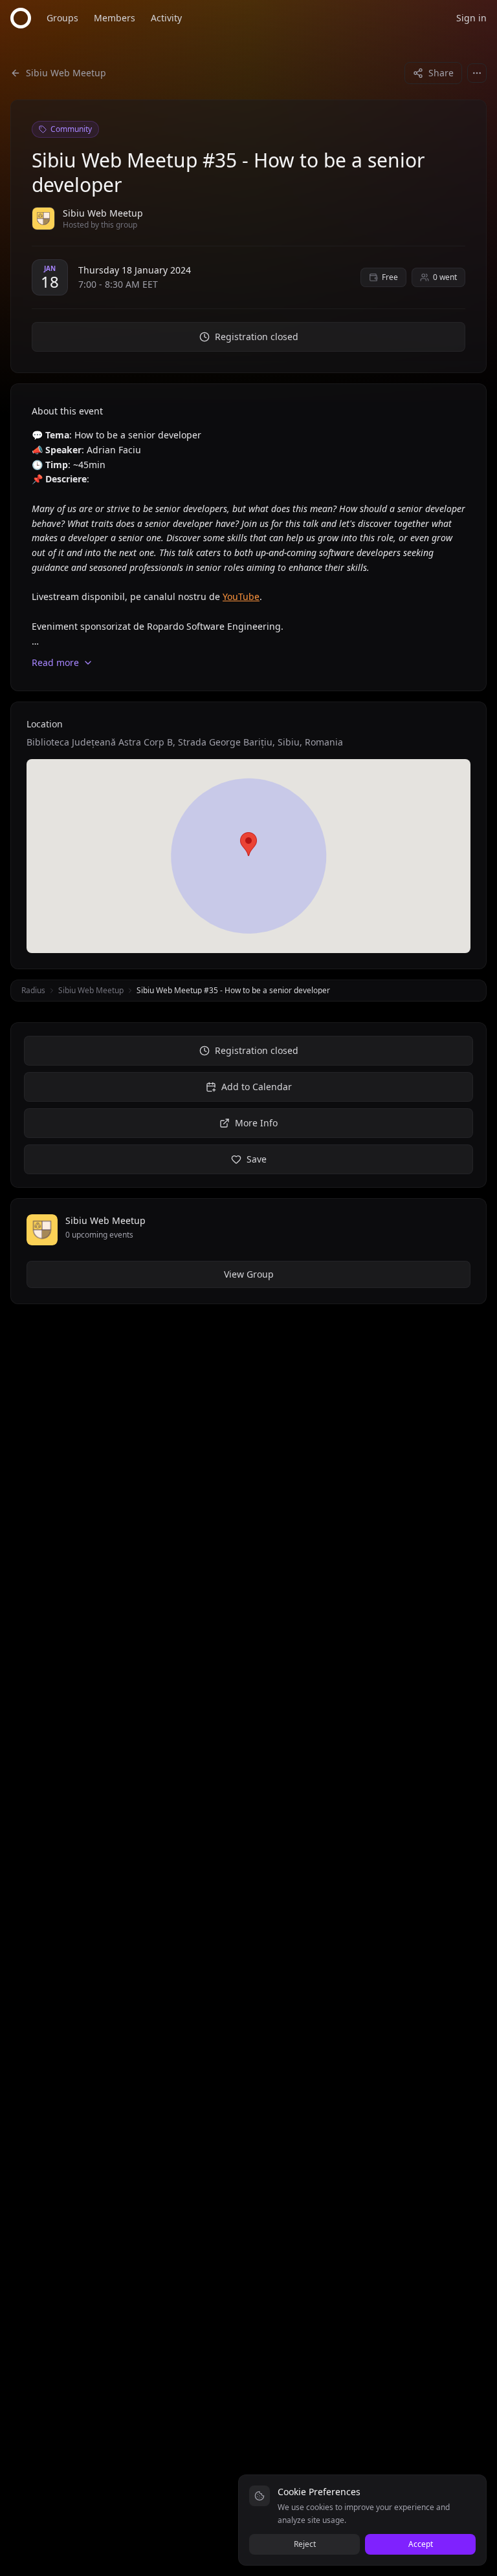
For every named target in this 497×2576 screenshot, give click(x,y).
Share (441, 73)
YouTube (241, 596)
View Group (249, 1274)
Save (257, 1159)
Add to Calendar (257, 1087)
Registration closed (257, 337)
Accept (421, 2544)
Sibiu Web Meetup (91, 990)
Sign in (471, 18)
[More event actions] (477, 73)
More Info (256, 1123)
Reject (305, 2544)
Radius (33, 990)
